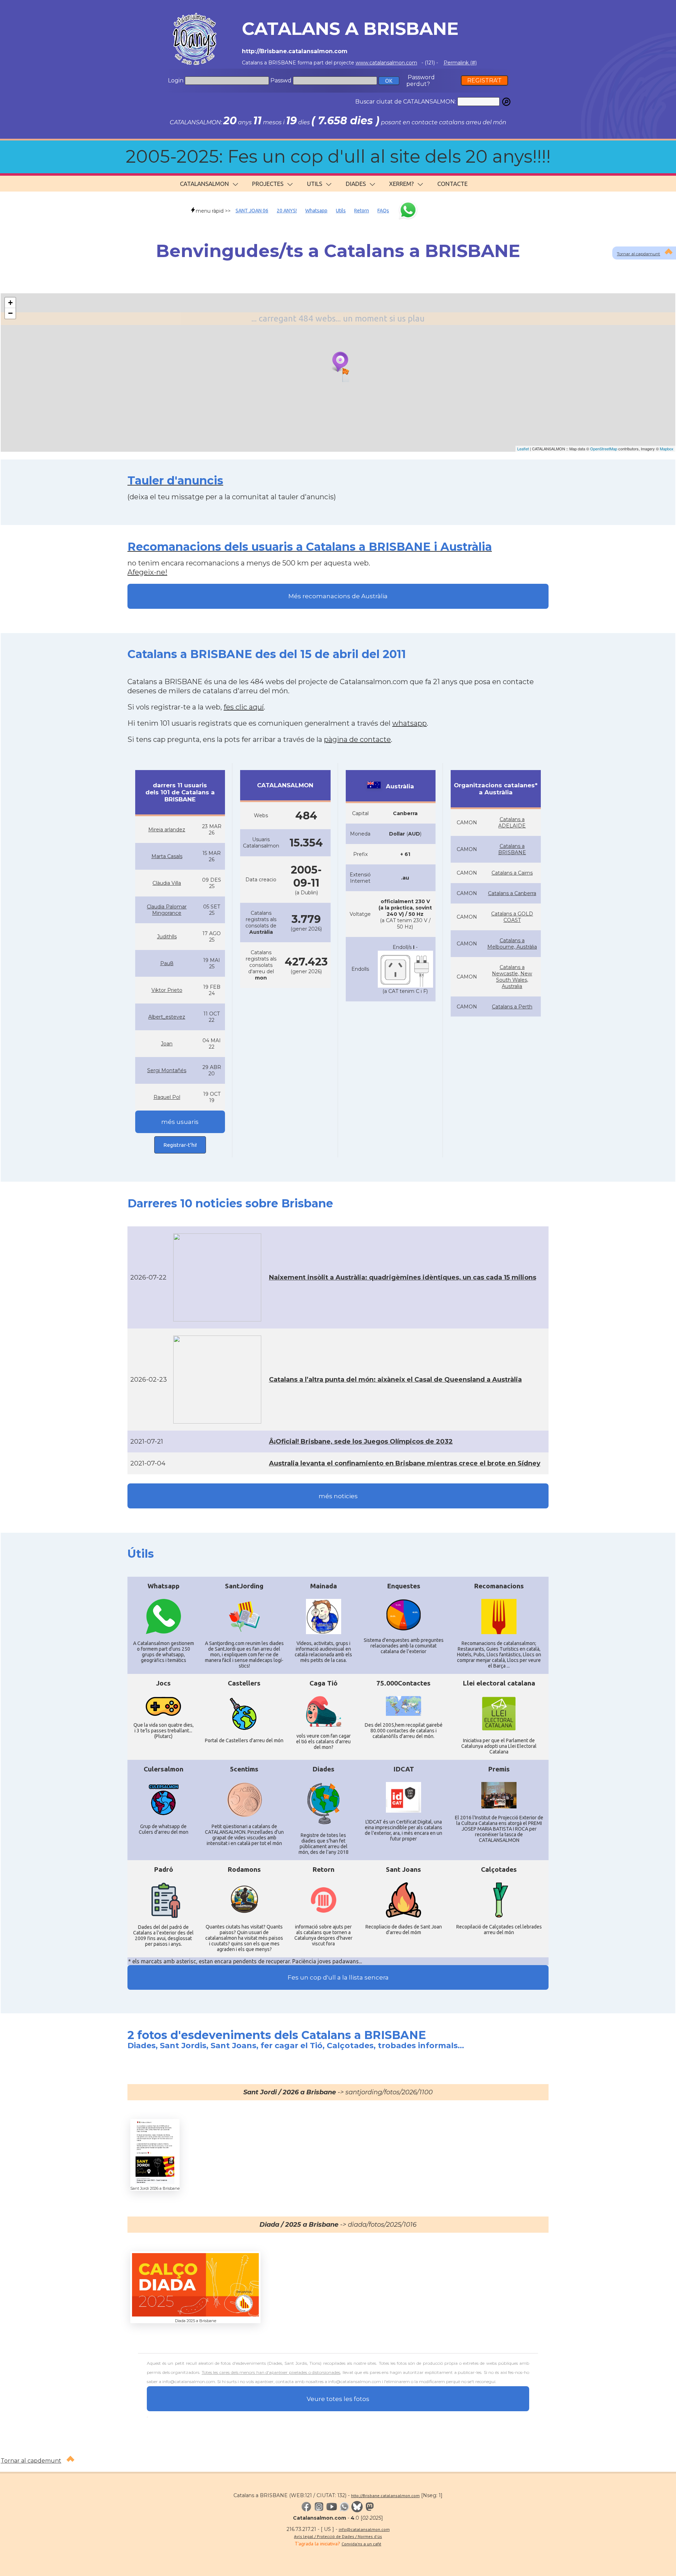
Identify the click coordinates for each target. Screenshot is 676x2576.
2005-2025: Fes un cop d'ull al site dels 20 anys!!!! (338, 157)
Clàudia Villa (167, 883)
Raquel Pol (167, 1097)
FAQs (383, 211)
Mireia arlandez (167, 830)
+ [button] (10, 303)
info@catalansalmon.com (364, 2529)
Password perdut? (421, 81)
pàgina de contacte (357, 739)
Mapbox (667, 449)
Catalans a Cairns (512, 873)
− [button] (10, 313)
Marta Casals (167, 856)
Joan (167, 1044)
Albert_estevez (167, 1017)
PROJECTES (268, 184)
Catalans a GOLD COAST (512, 917)
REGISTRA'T (484, 80)
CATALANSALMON (204, 184)
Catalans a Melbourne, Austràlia (512, 944)
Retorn (362, 211)
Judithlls (167, 937)
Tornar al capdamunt (639, 254)
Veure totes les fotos (338, 2399)
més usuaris (180, 1122)
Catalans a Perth (512, 1007)
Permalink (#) (460, 63)
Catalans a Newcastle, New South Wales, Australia (512, 977)
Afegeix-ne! (147, 572)
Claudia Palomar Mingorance (167, 910)
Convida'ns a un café (361, 2544)
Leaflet (523, 449)
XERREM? (401, 184)
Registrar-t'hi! (180, 1145)
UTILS (315, 184)
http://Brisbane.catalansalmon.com (385, 2496)
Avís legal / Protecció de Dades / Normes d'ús (338, 2536)
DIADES (356, 184)
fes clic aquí (244, 707)
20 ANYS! (287, 211)
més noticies (338, 1496)
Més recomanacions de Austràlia (338, 596)
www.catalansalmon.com (386, 63)
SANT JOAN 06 (252, 211)
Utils (341, 211)
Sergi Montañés (167, 1070)
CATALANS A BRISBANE (350, 29)
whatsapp (409, 723)
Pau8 (167, 963)
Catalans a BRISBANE (512, 849)
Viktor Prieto (167, 990)
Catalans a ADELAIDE (512, 823)
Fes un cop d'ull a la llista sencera (338, 1977)
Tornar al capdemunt (31, 2461)
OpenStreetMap (604, 449)
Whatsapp (316, 211)
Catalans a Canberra (512, 893)
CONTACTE (452, 184)
